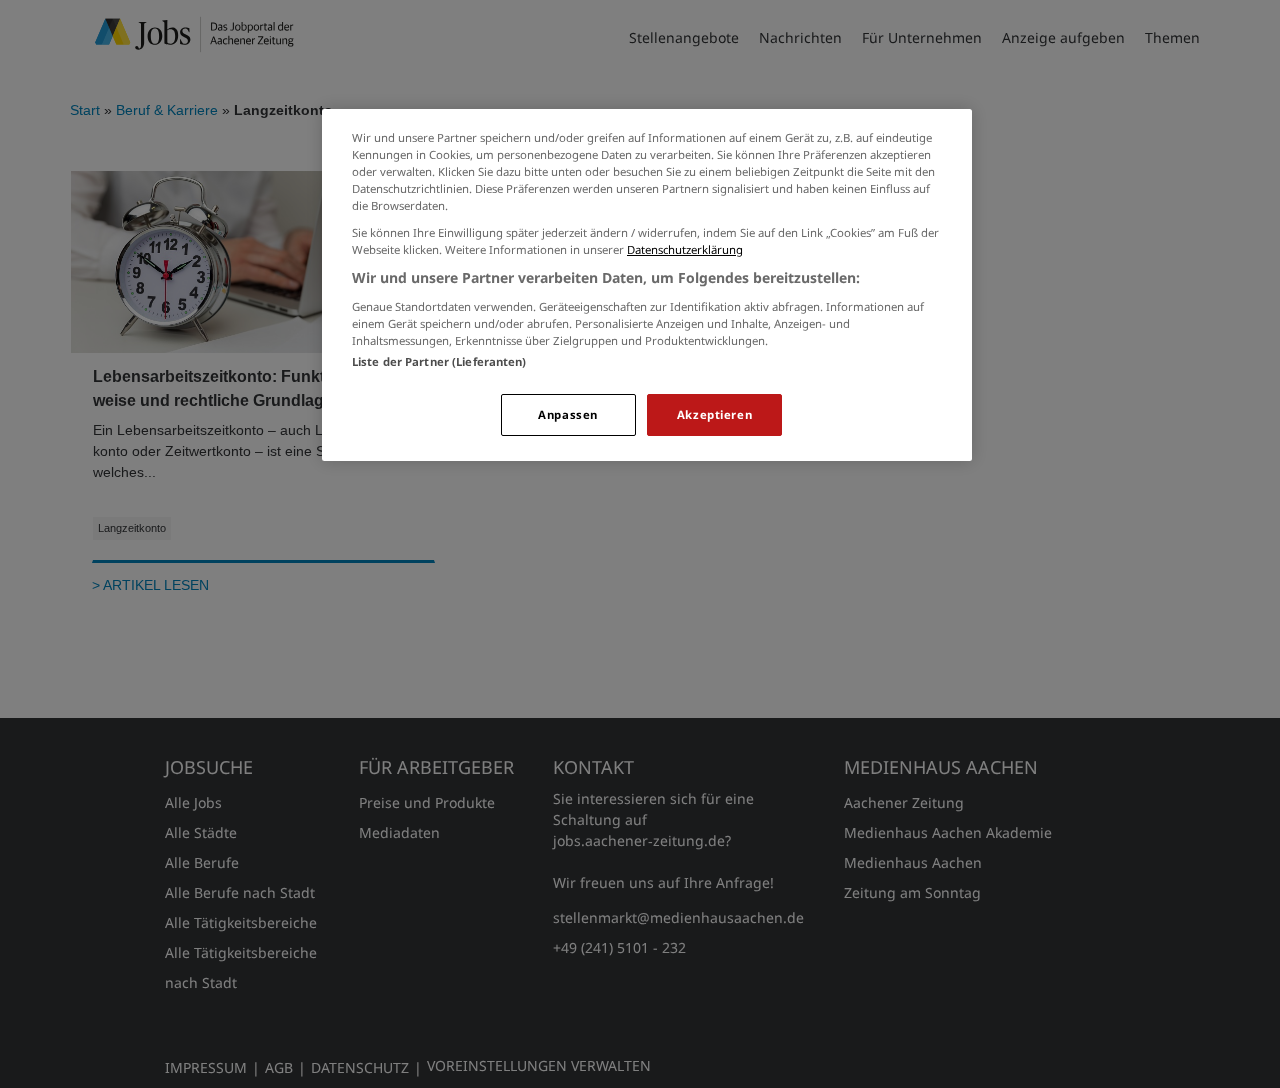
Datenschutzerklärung (685, 249)
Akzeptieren (714, 414)
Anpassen (568, 414)
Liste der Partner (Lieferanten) (439, 361)
